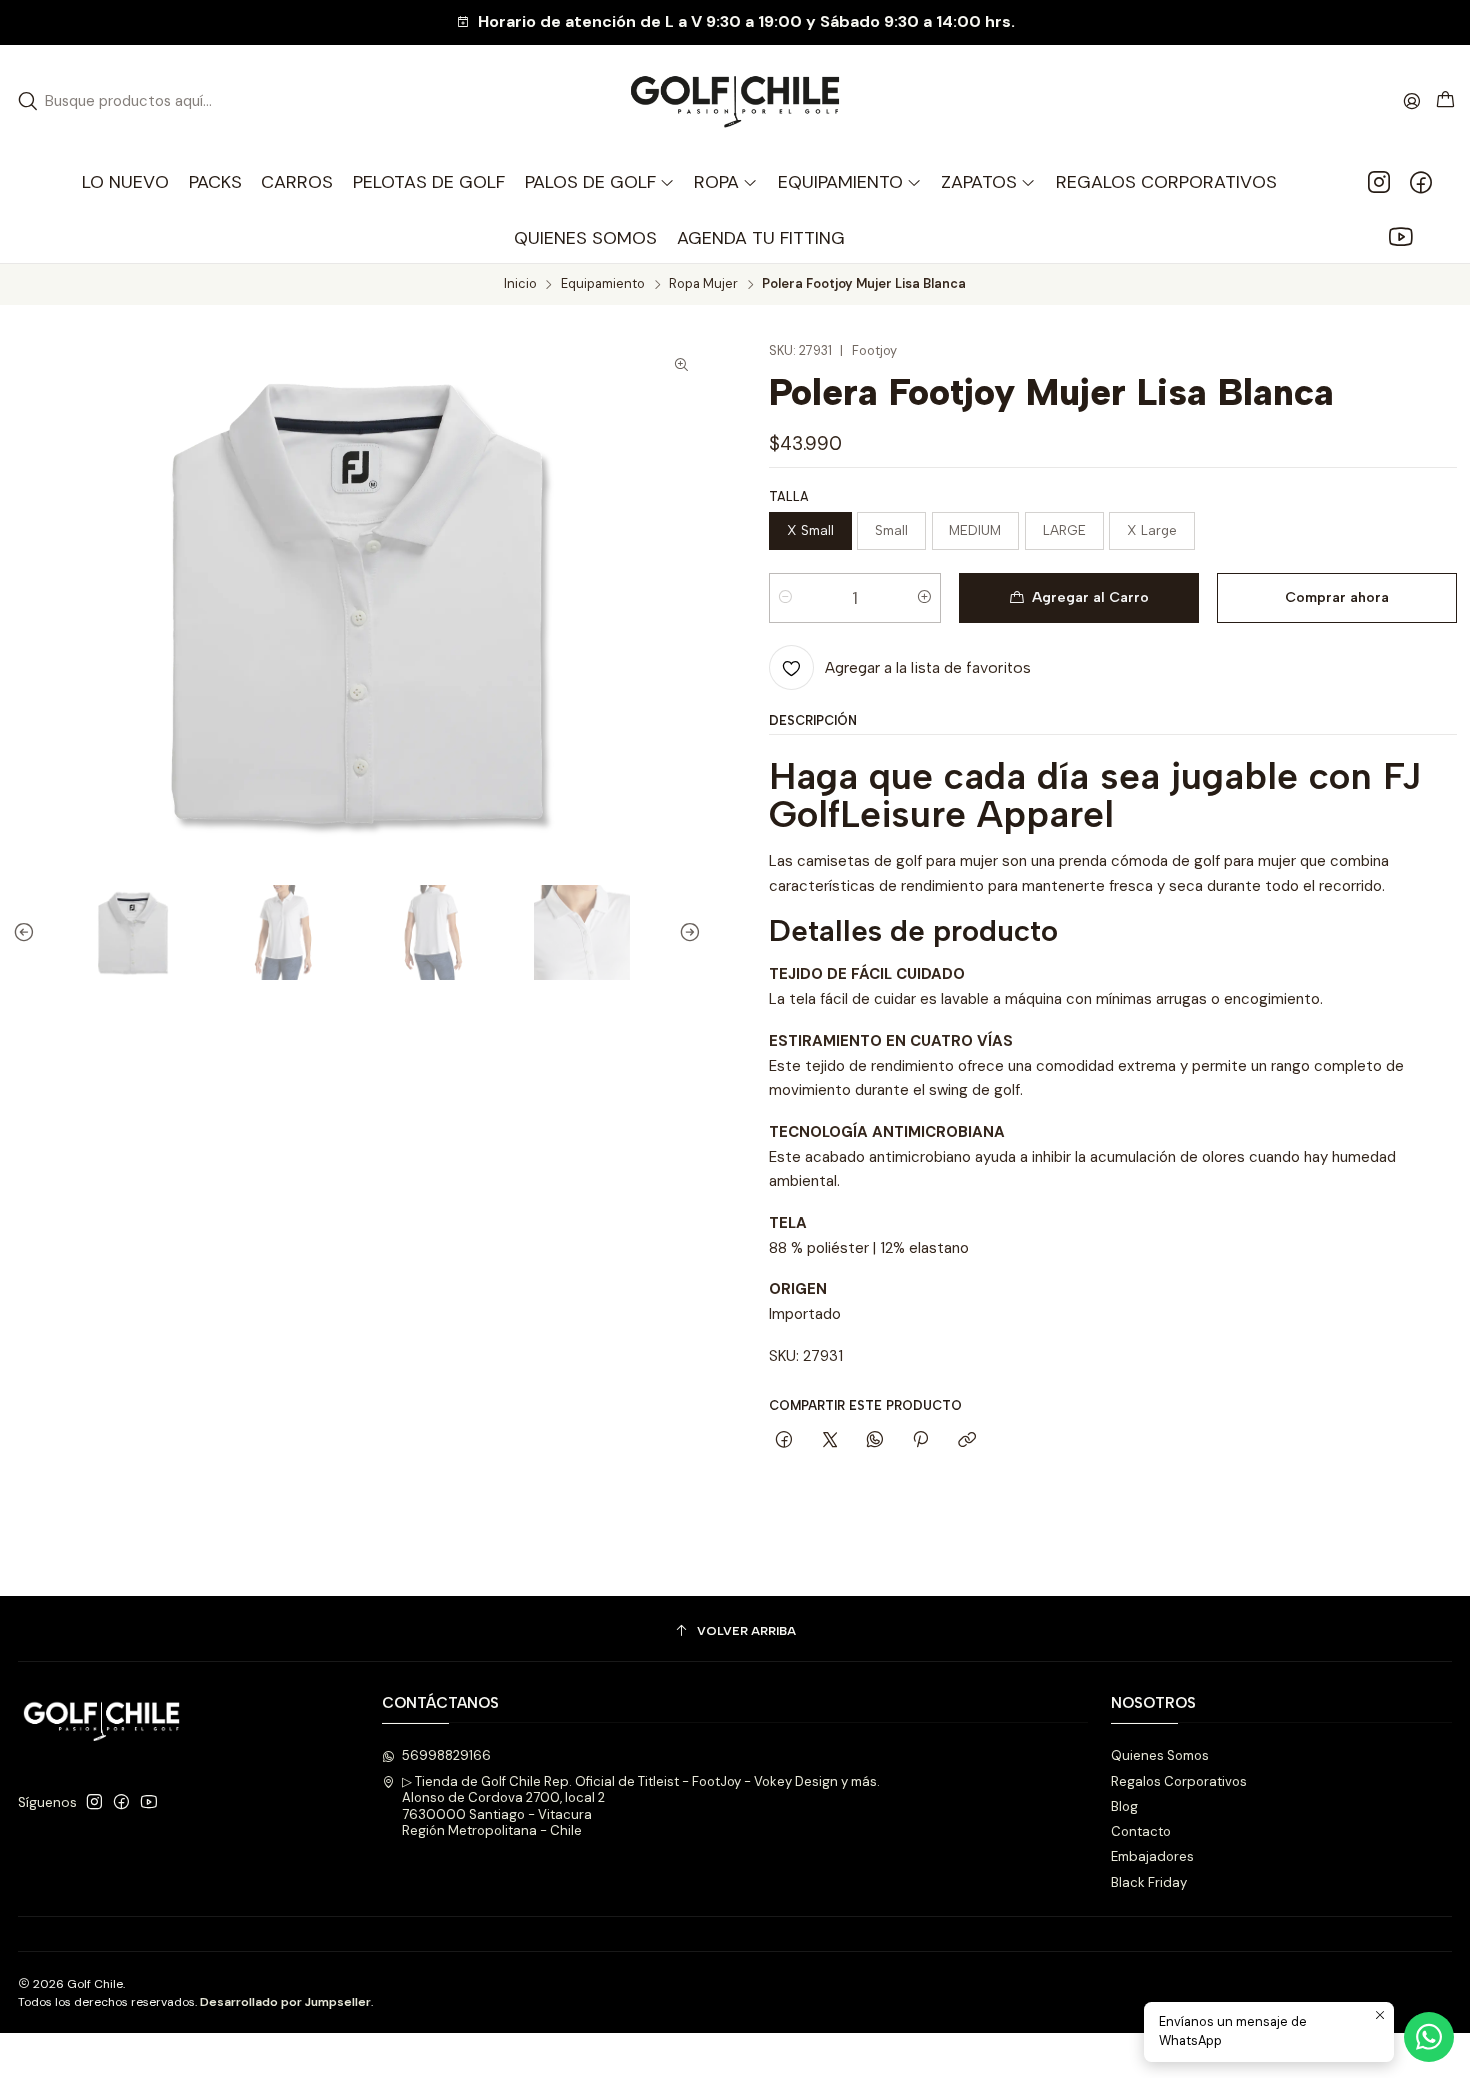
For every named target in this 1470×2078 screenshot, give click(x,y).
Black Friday (1149, 1882)
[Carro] (1445, 100)
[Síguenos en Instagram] (1379, 182)
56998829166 (446, 1755)
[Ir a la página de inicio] (735, 101)
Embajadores (1152, 1856)
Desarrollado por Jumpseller (285, 2002)
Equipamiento (603, 284)
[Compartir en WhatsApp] (874, 1441)
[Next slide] (686, 932)
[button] (726, 182)
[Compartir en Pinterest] (921, 1441)
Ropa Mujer (703, 284)
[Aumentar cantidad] (924, 598)
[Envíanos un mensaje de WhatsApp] (1429, 2037)
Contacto (1141, 1831)
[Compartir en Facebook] (784, 1441)
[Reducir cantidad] (785, 598)
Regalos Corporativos (1179, 1781)
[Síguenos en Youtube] (1400, 238)
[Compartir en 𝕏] (829, 1441)
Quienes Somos (1160, 1755)
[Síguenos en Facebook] (1421, 182)
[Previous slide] (28, 932)
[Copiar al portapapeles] (966, 1441)
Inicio (520, 284)
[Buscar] (28, 101)
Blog (1124, 1806)
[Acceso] (1412, 101)
